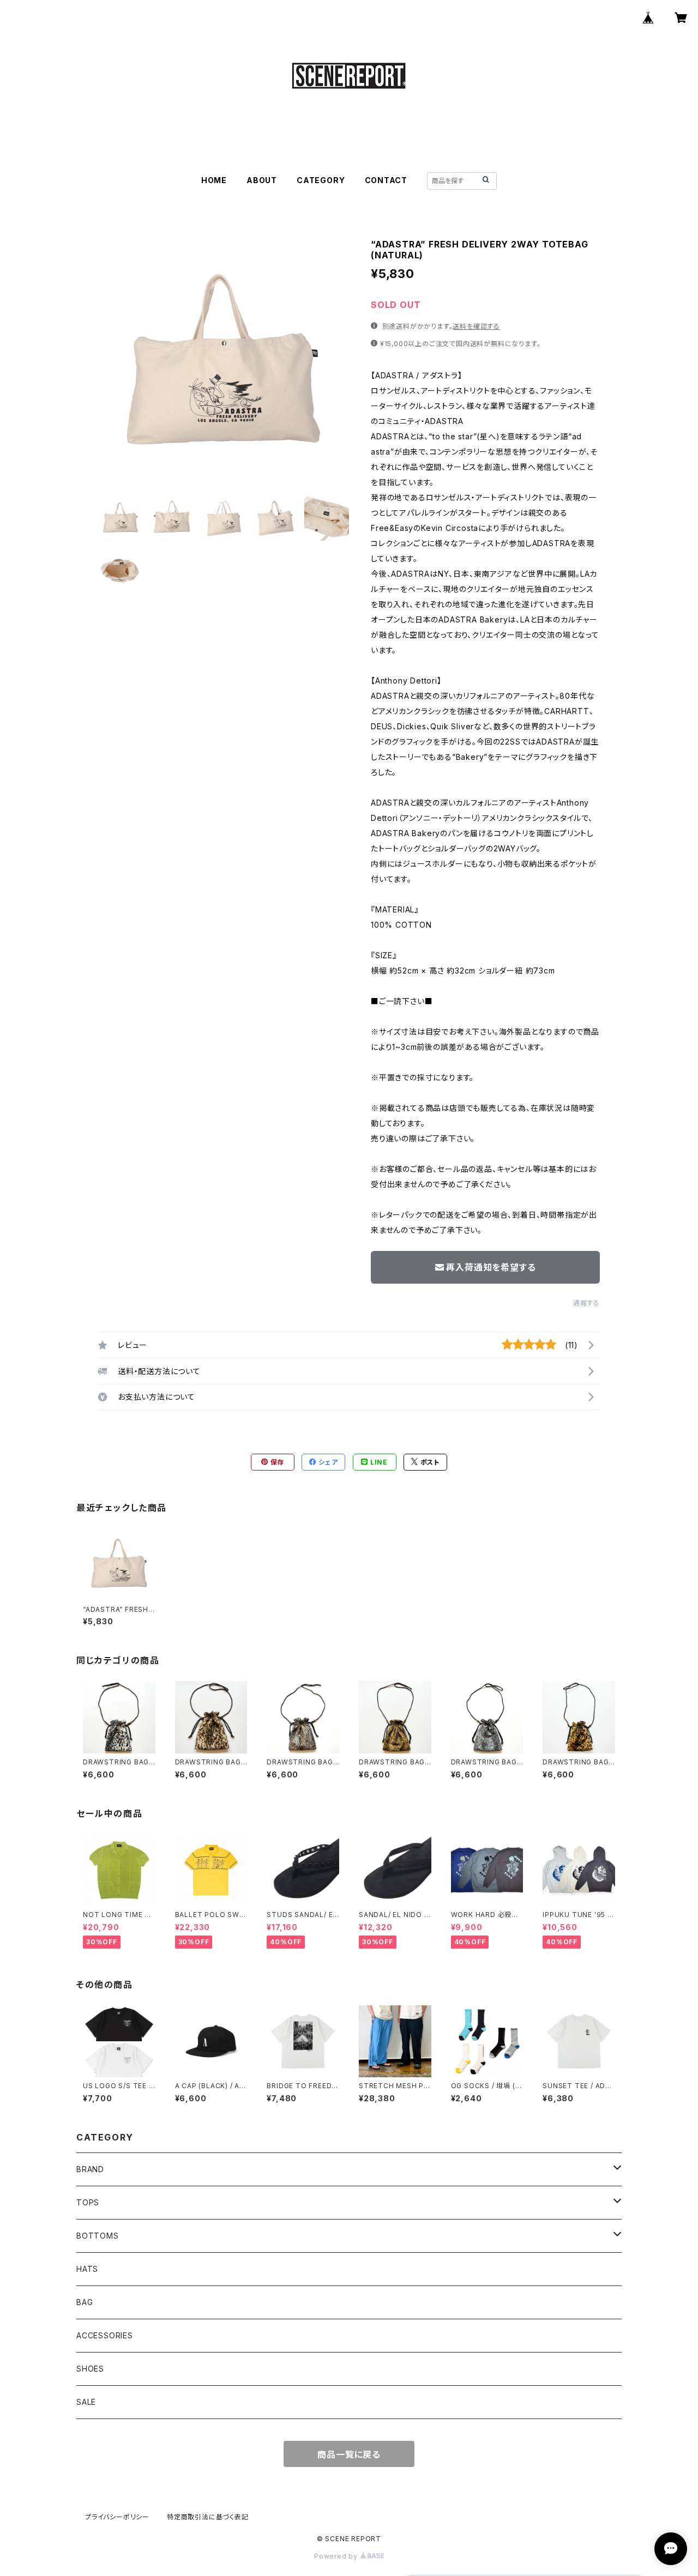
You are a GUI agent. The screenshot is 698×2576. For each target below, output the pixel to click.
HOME (214, 180)
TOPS (88, 2202)
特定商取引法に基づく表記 (208, 2517)
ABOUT (262, 180)
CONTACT (386, 180)
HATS (87, 2269)
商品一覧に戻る (349, 2454)
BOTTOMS (98, 2236)
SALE (86, 2402)
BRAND (90, 2169)
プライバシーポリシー (117, 2517)
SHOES (90, 2369)
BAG (85, 2302)
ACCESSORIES (105, 2335)
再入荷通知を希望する (491, 1267)
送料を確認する (476, 326)
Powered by (337, 2556)
